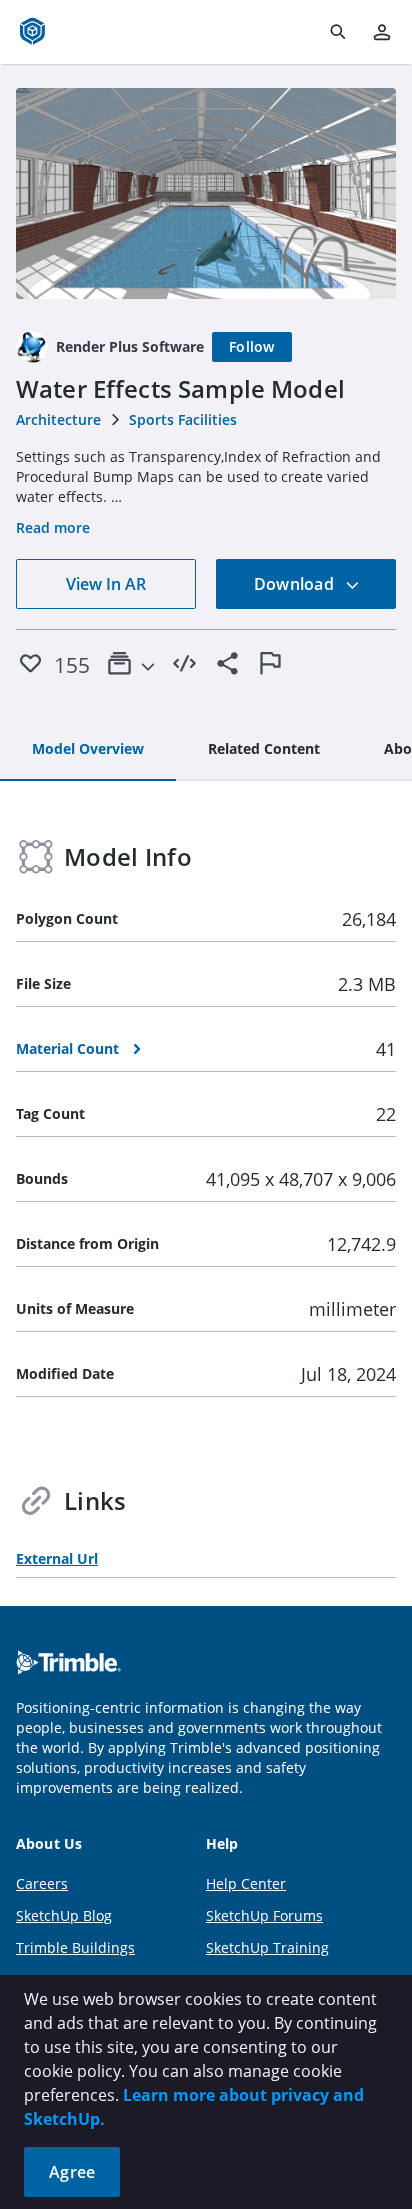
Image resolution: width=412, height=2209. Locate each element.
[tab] (88, 750)
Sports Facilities (183, 419)
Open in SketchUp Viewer (206, 194)
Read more (53, 527)
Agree (72, 2172)
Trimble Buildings (75, 1947)
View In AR (106, 584)
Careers (42, 1883)
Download (296, 584)
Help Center (246, 1883)
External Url (57, 1558)
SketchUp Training (267, 1947)
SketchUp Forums (264, 1915)
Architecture (58, 419)
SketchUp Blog (64, 1915)
